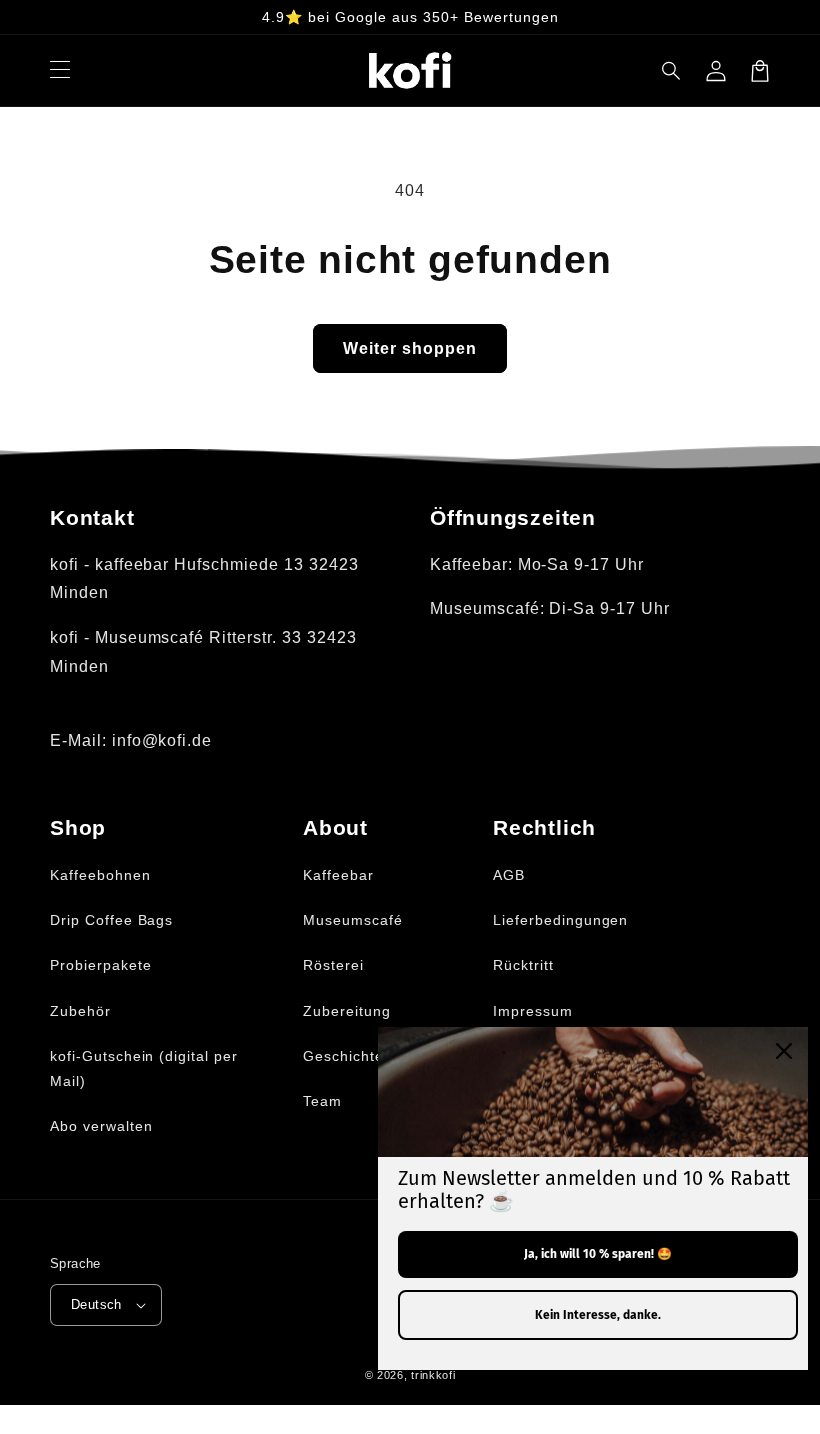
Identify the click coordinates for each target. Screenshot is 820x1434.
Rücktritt (523, 965)
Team (322, 1101)
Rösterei (333, 965)
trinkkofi (433, 1375)
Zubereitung (347, 1011)
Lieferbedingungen (560, 920)
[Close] (784, 1051)
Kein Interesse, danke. (598, 1315)
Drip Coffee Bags (111, 920)
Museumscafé (353, 920)
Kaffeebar (338, 875)
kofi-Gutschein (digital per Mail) (144, 1068)
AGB (509, 875)
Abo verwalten (101, 1126)
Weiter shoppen (410, 348)
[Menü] (60, 71)
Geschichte (343, 1056)
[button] (672, 71)
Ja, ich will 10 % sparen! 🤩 (598, 1254)
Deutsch (96, 1304)
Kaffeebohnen (100, 875)
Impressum (533, 1011)
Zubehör (80, 1011)
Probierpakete (100, 965)
